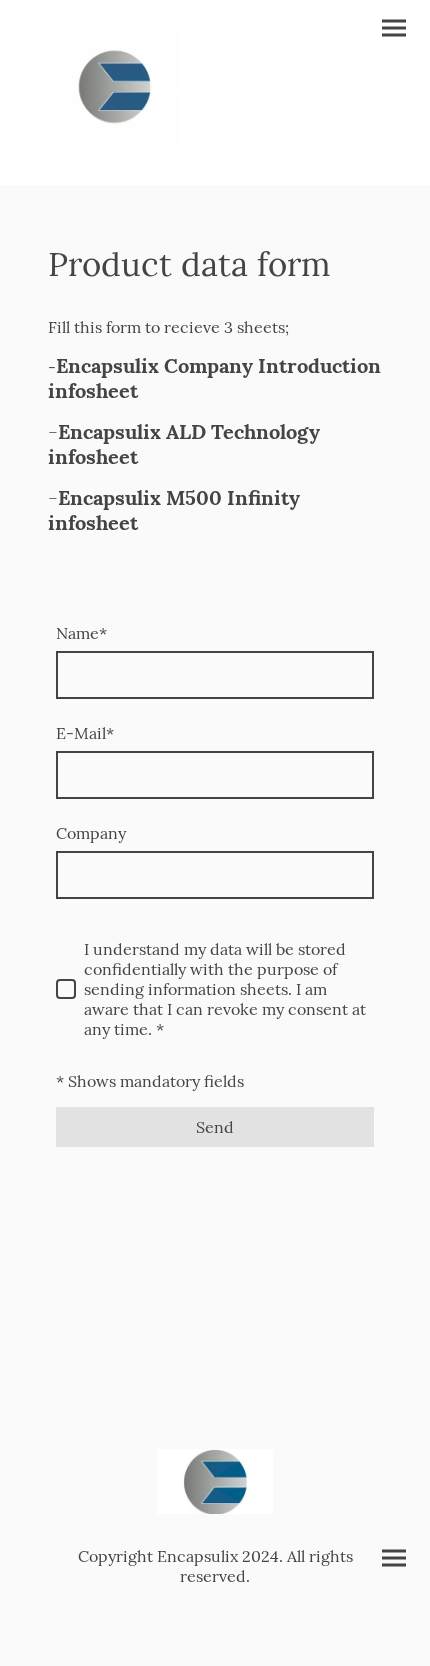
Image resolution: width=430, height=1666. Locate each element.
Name (81, 633)
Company (91, 833)
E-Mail (85, 733)
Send (215, 1127)
